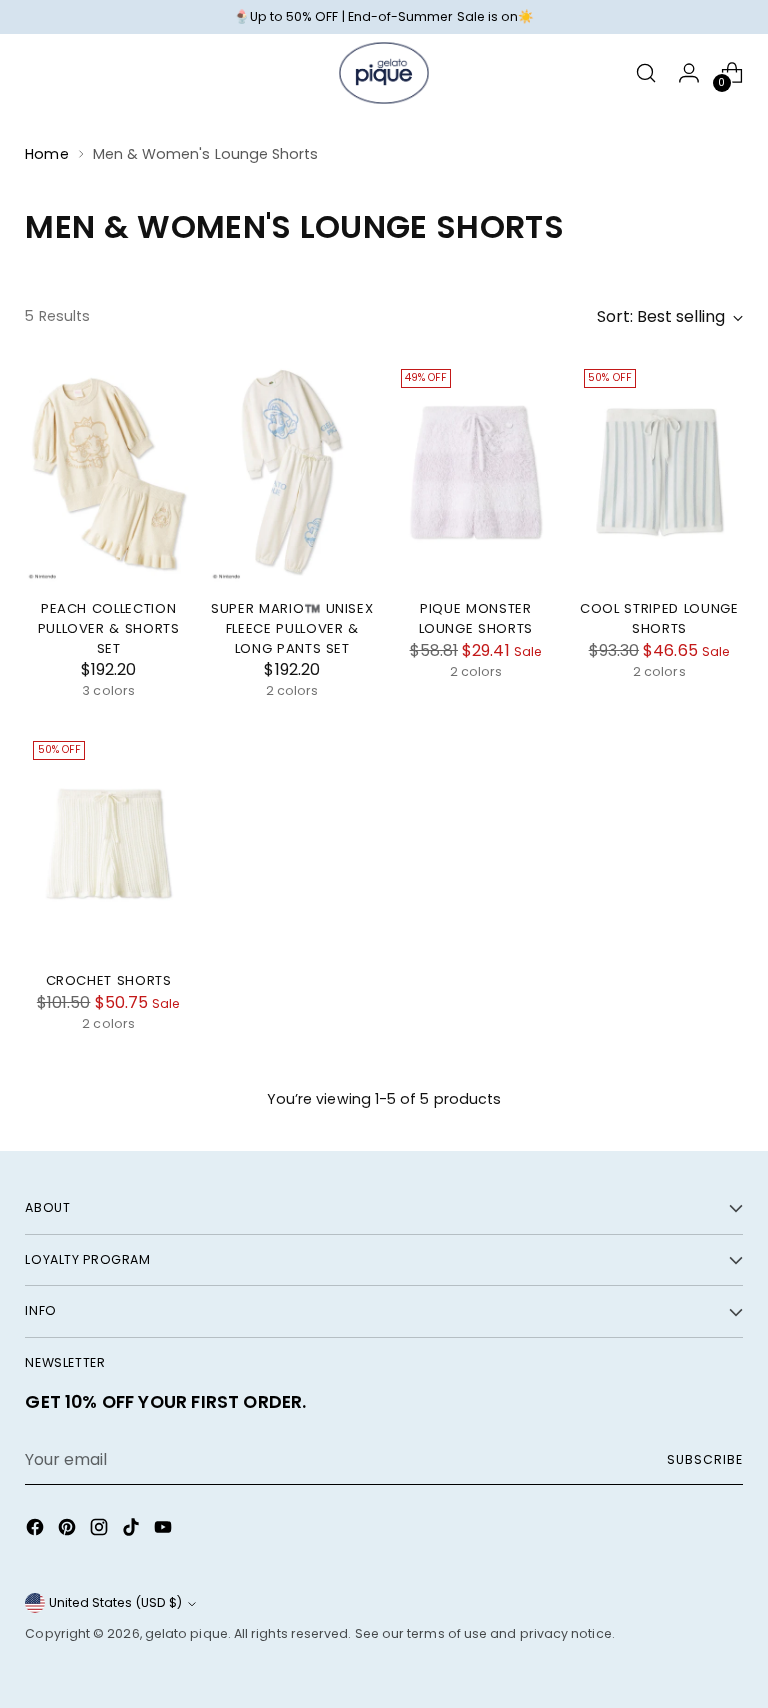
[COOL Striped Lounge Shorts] (659, 472)
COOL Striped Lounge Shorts (659, 618)
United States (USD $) (115, 1602)
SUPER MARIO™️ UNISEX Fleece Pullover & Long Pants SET (292, 628)
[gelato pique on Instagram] (101, 1530)
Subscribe (704, 1459)
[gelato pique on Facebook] (37, 1530)
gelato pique (186, 1633)
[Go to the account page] (689, 72)
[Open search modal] (646, 72)
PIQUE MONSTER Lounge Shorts (476, 618)
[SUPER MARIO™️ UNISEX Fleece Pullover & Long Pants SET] (292, 472)
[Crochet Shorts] (108, 844)
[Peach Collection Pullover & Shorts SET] (108, 472)
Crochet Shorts (109, 980)
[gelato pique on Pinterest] (69, 1530)
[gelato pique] (384, 73)
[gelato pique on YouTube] (165, 1530)
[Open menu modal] (35, 72)
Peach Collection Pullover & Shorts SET (109, 628)
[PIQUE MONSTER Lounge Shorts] (476, 472)
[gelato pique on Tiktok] (133, 1530)
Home (46, 154)
